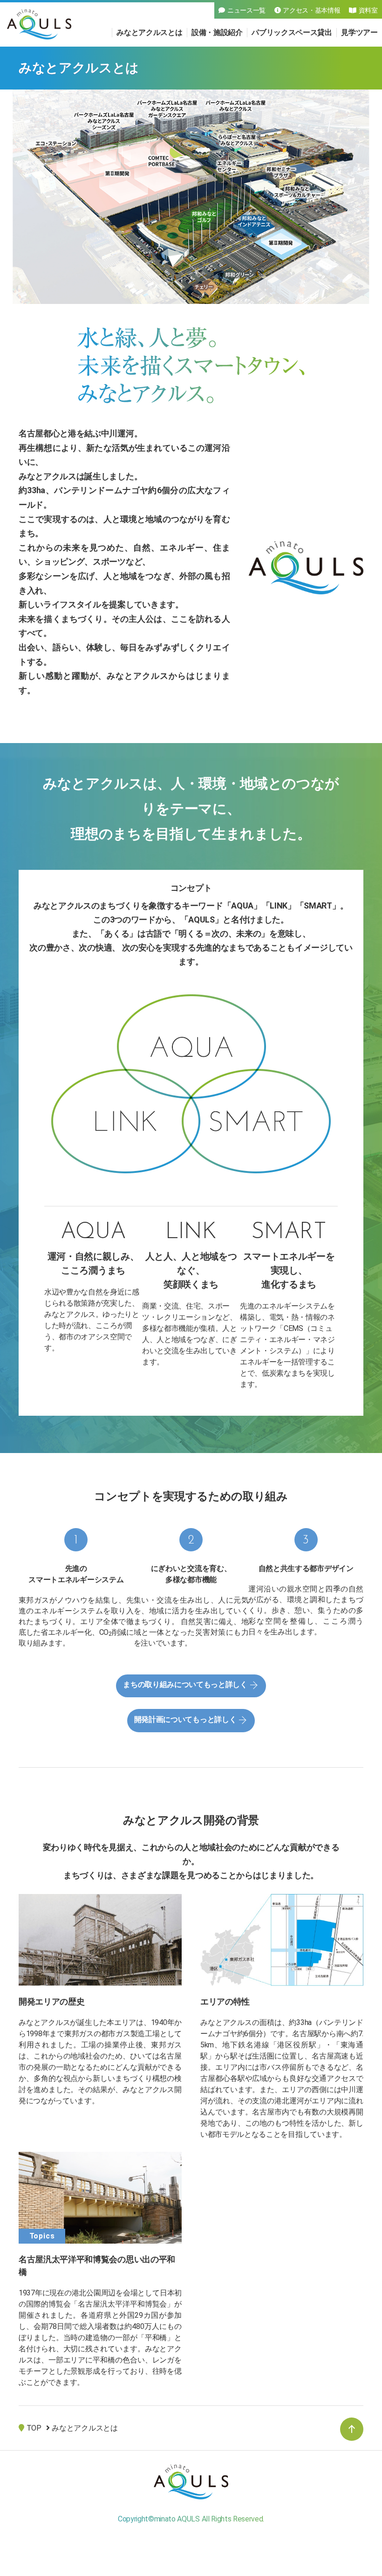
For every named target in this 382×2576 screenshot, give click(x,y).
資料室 (368, 10)
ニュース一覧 (246, 10)
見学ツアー (359, 32)
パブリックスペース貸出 (292, 32)
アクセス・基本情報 (311, 10)
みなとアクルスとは (149, 32)
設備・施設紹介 (217, 32)
